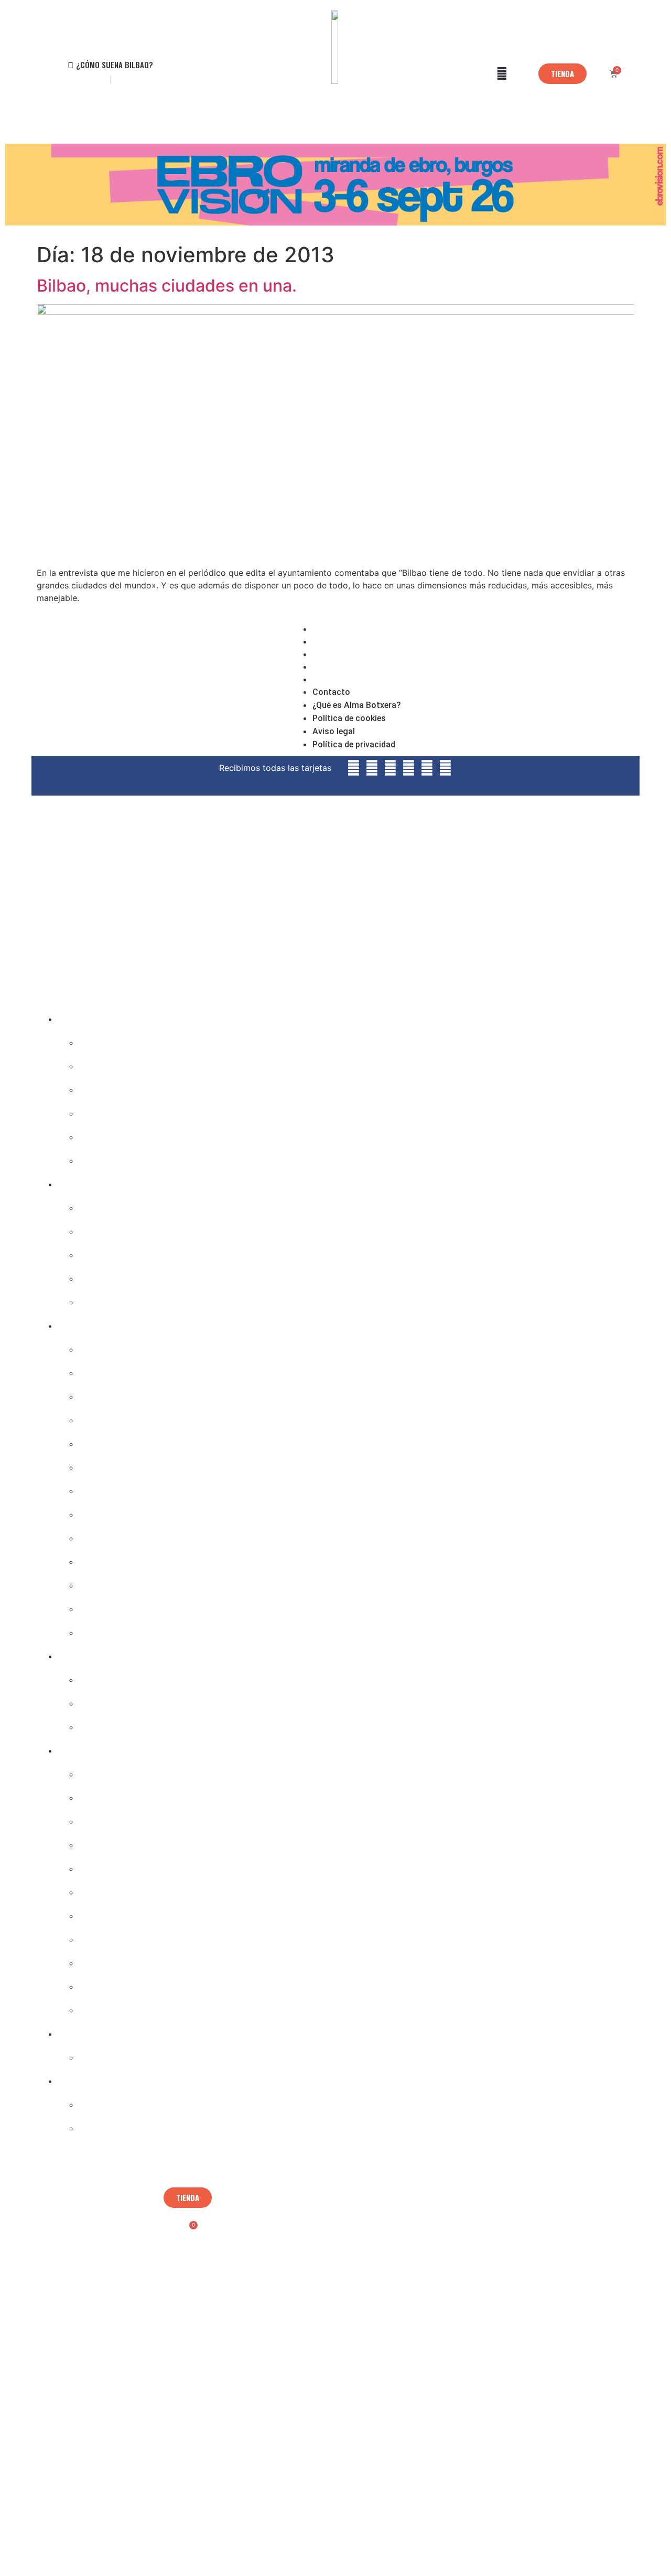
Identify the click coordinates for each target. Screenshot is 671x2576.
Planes (76, 1180)
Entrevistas (110, 1699)
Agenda (100, 1204)
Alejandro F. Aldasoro (138, 1817)
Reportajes (109, 1723)
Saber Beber (113, 1157)
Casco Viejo (111, 1345)
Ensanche (105, 1558)
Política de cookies (350, 654)
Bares (95, 1039)
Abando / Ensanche (133, 1369)
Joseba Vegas (115, 1794)
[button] (502, 74)
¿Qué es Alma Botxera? (359, 641)
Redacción (108, 2006)
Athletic (101, 2053)
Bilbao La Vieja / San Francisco (166, 1416)
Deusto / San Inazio (134, 1487)
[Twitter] (608, 686)
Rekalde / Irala (120, 1581)
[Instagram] (561, 686)
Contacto (331, 629)
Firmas (77, 1747)
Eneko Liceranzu (124, 1865)
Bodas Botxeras (123, 2101)
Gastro (77, 1015)
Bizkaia (99, 1605)
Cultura (100, 1227)
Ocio (91, 1298)
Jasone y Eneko (121, 1912)
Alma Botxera (117, 1770)
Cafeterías (107, 1086)
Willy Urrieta (115, 1959)
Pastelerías (110, 1109)
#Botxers (105, 1676)
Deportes (83, 2030)
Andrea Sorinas (122, 1841)
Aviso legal (334, 667)
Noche (96, 1275)
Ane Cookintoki (122, 1983)
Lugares (80, 1322)
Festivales (106, 1251)
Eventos (80, 2077)
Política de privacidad (355, 679)
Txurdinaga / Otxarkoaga (149, 1534)
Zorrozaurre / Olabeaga (144, 1440)
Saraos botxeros (124, 2124)
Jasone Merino (119, 1888)
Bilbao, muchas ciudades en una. (167, 286)
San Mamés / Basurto (140, 1463)
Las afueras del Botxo (139, 1629)
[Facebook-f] (585, 686)
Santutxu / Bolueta (133, 1511)
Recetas (101, 1133)
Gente (74, 1652)
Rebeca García (119, 1935)
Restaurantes (116, 1062)
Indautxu (103, 1393)
